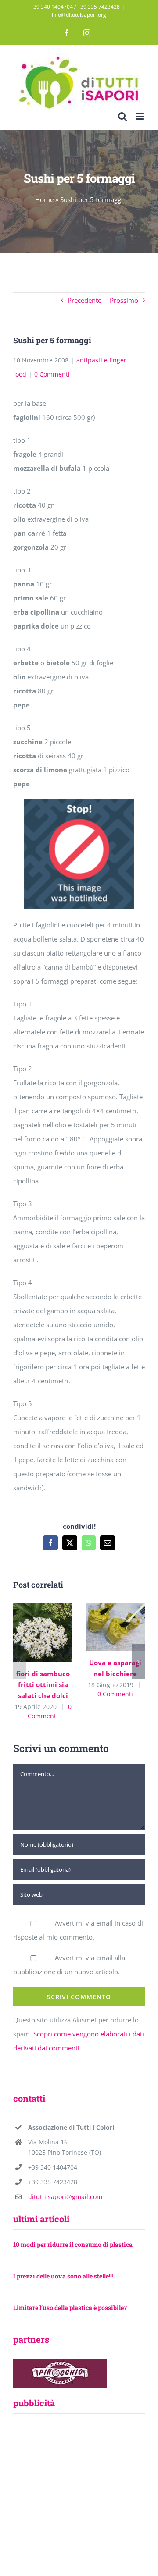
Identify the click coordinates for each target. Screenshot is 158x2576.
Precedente (84, 300)
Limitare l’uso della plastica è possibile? (70, 2308)
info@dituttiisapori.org (79, 15)
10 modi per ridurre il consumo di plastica (73, 2244)
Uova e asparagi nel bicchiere (113, 1617)
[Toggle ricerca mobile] (122, 116)
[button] (20, 1662)
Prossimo (124, 300)
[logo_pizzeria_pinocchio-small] (60, 2362)
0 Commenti (52, 374)
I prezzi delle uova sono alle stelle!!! (63, 2276)
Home (44, 199)
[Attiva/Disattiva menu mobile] (140, 116)
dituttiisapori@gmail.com (65, 2197)
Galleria (43, 1642)
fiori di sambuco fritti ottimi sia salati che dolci (41, 1622)
